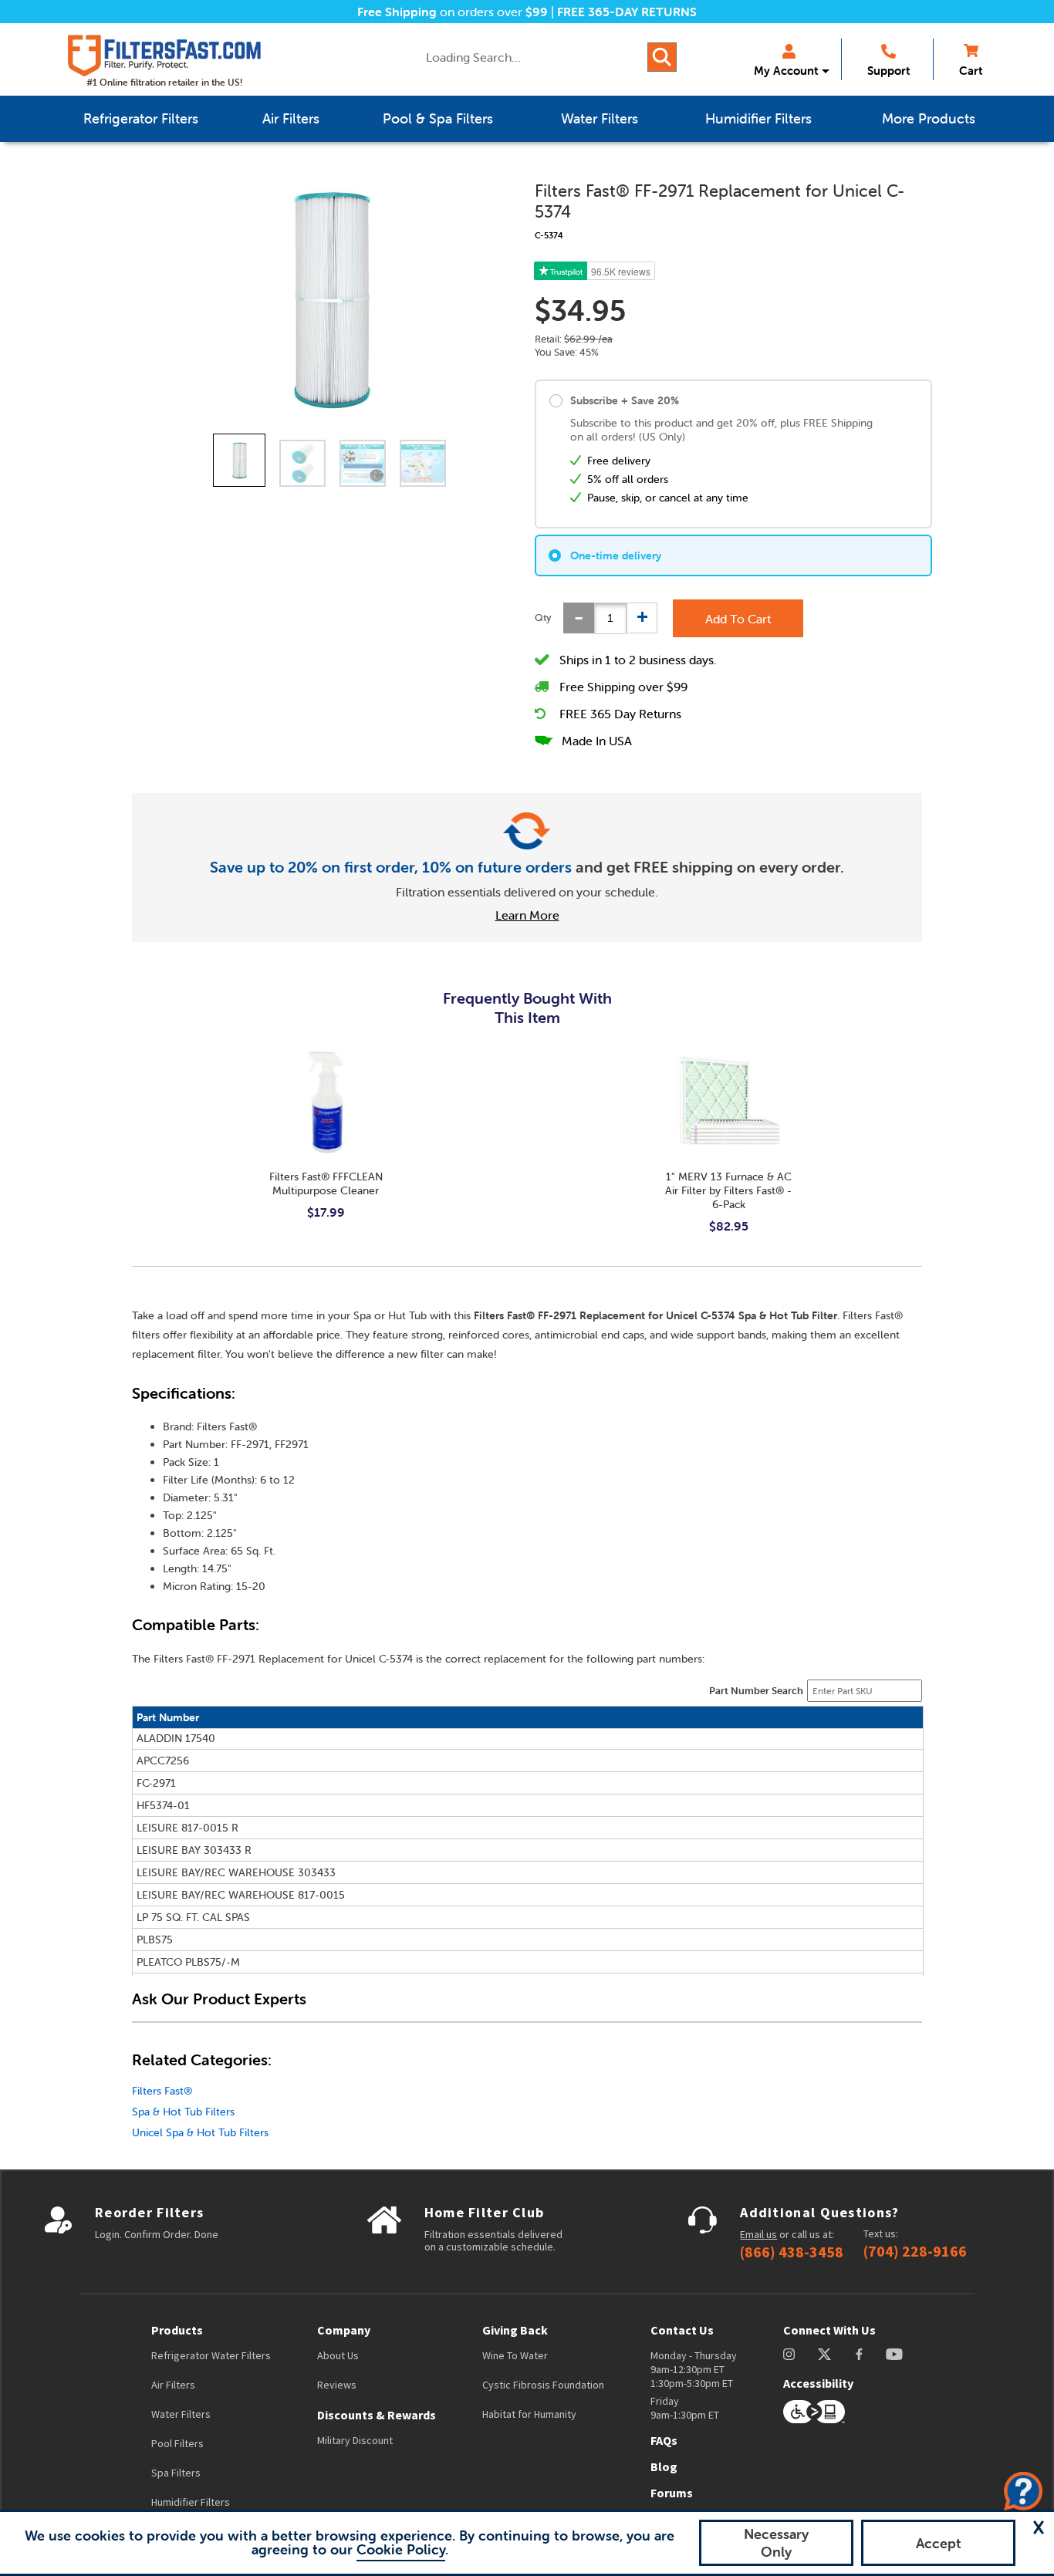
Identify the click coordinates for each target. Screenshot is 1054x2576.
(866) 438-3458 (792, 2252)
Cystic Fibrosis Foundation (543, 2385)
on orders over (453, 12)
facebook (859, 2354)
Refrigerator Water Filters (211, 2355)
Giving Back (515, 2330)
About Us (338, 2355)
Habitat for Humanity (529, 2414)
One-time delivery (616, 555)
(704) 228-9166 (915, 2251)
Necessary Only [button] (776, 2543)
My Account (786, 71)
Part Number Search (756, 1691)
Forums (672, 2493)
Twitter (825, 2354)
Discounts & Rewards (377, 2415)
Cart (971, 71)
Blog (664, 2466)
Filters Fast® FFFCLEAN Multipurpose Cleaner (326, 1183)
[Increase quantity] (642, 618)
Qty (543, 618)
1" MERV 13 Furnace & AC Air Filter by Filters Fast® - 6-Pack (728, 1190)
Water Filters (181, 2414)
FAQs (664, 2440)
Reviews (337, 2385)
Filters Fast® (162, 2091)
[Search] (662, 57)
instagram (789, 2354)
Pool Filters (177, 2443)
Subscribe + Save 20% (625, 400)
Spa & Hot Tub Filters (183, 2112)
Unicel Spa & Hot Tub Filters (200, 2132)
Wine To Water (515, 2355)
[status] (610, 618)
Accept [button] (939, 2543)
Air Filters (173, 2385)
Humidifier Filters (191, 2502)
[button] (1039, 2527)
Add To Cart (738, 619)
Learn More (527, 915)
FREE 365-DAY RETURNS (627, 12)
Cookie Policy (401, 2549)
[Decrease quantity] (579, 618)
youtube (894, 2354)
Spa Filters (176, 2473)
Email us (758, 2234)
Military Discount (355, 2440)
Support (888, 71)
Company (344, 2330)
